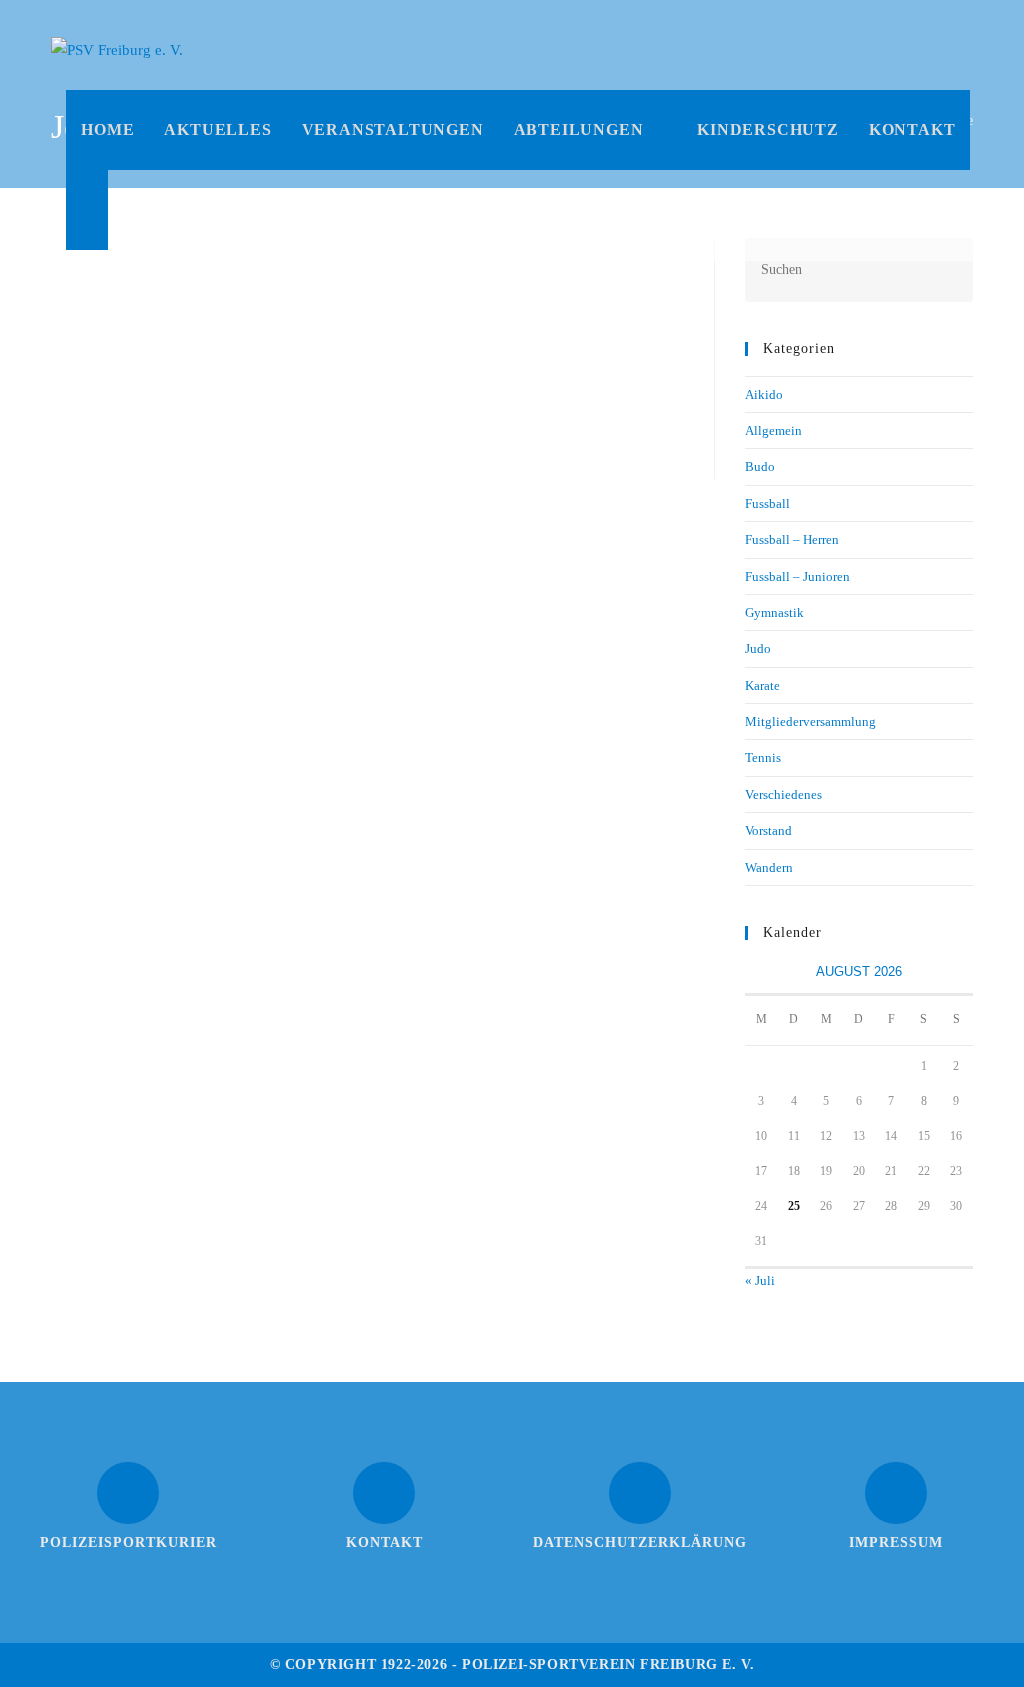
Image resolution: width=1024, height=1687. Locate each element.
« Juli (760, 1280)
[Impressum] (896, 1493)
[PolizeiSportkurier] (128, 1493)
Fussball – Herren (792, 539)
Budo (760, 466)
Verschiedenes (783, 794)
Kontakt (384, 1542)
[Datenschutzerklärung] (640, 1493)
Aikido (764, 394)
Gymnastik (774, 612)
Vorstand (768, 830)
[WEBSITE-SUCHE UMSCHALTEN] (87, 210)
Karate (762, 685)
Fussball (767, 503)
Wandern (769, 867)
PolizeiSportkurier (128, 1542)
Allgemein (773, 430)
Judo (758, 648)
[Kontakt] (384, 1493)
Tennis (763, 757)
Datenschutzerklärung (640, 1542)
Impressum (896, 1542)
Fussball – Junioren (797, 576)
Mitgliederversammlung (810, 721)
